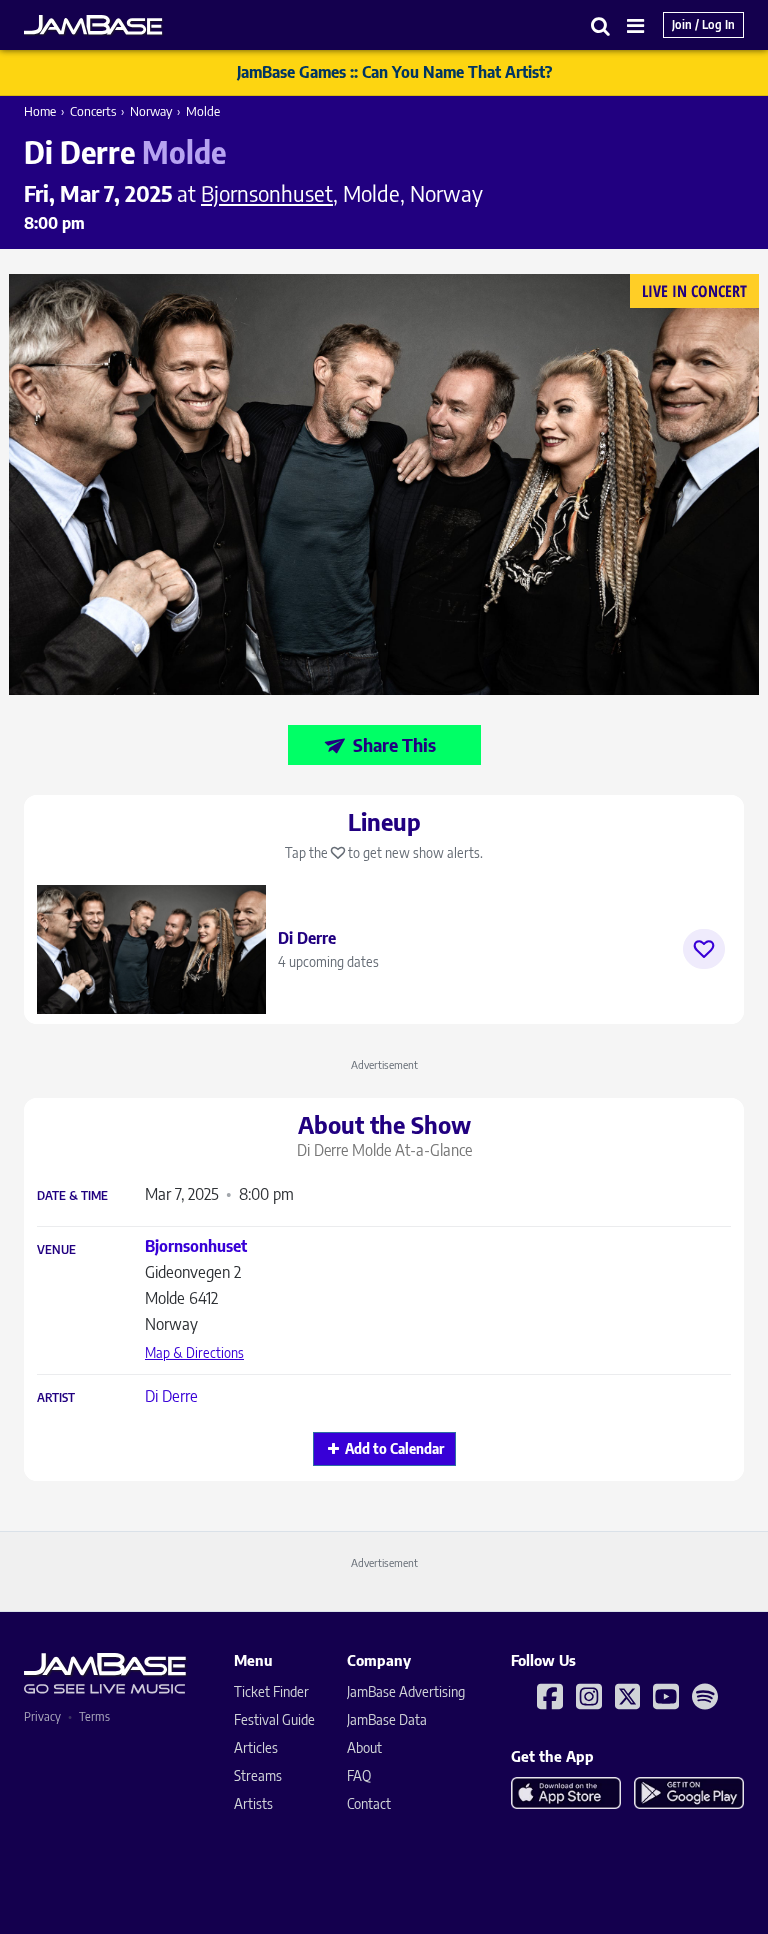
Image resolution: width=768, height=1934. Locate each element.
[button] (601, 25)
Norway (151, 111)
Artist (56, 1398)
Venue (56, 1250)
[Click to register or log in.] (704, 949)
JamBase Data (387, 1719)
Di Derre (171, 1396)
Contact (369, 1803)
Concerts (93, 111)
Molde (203, 111)
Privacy (42, 1716)
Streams (258, 1775)
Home (40, 111)
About (364, 1747)
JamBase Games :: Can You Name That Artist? (394, 72)
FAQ (359, 1775)
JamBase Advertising (406, 1691)
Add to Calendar (394, 1448)
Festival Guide (274, 1719)
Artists (253, 1803)
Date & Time (72, 1196)
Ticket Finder (271, 1691)
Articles (256, 1747)
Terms (94, 1716)
